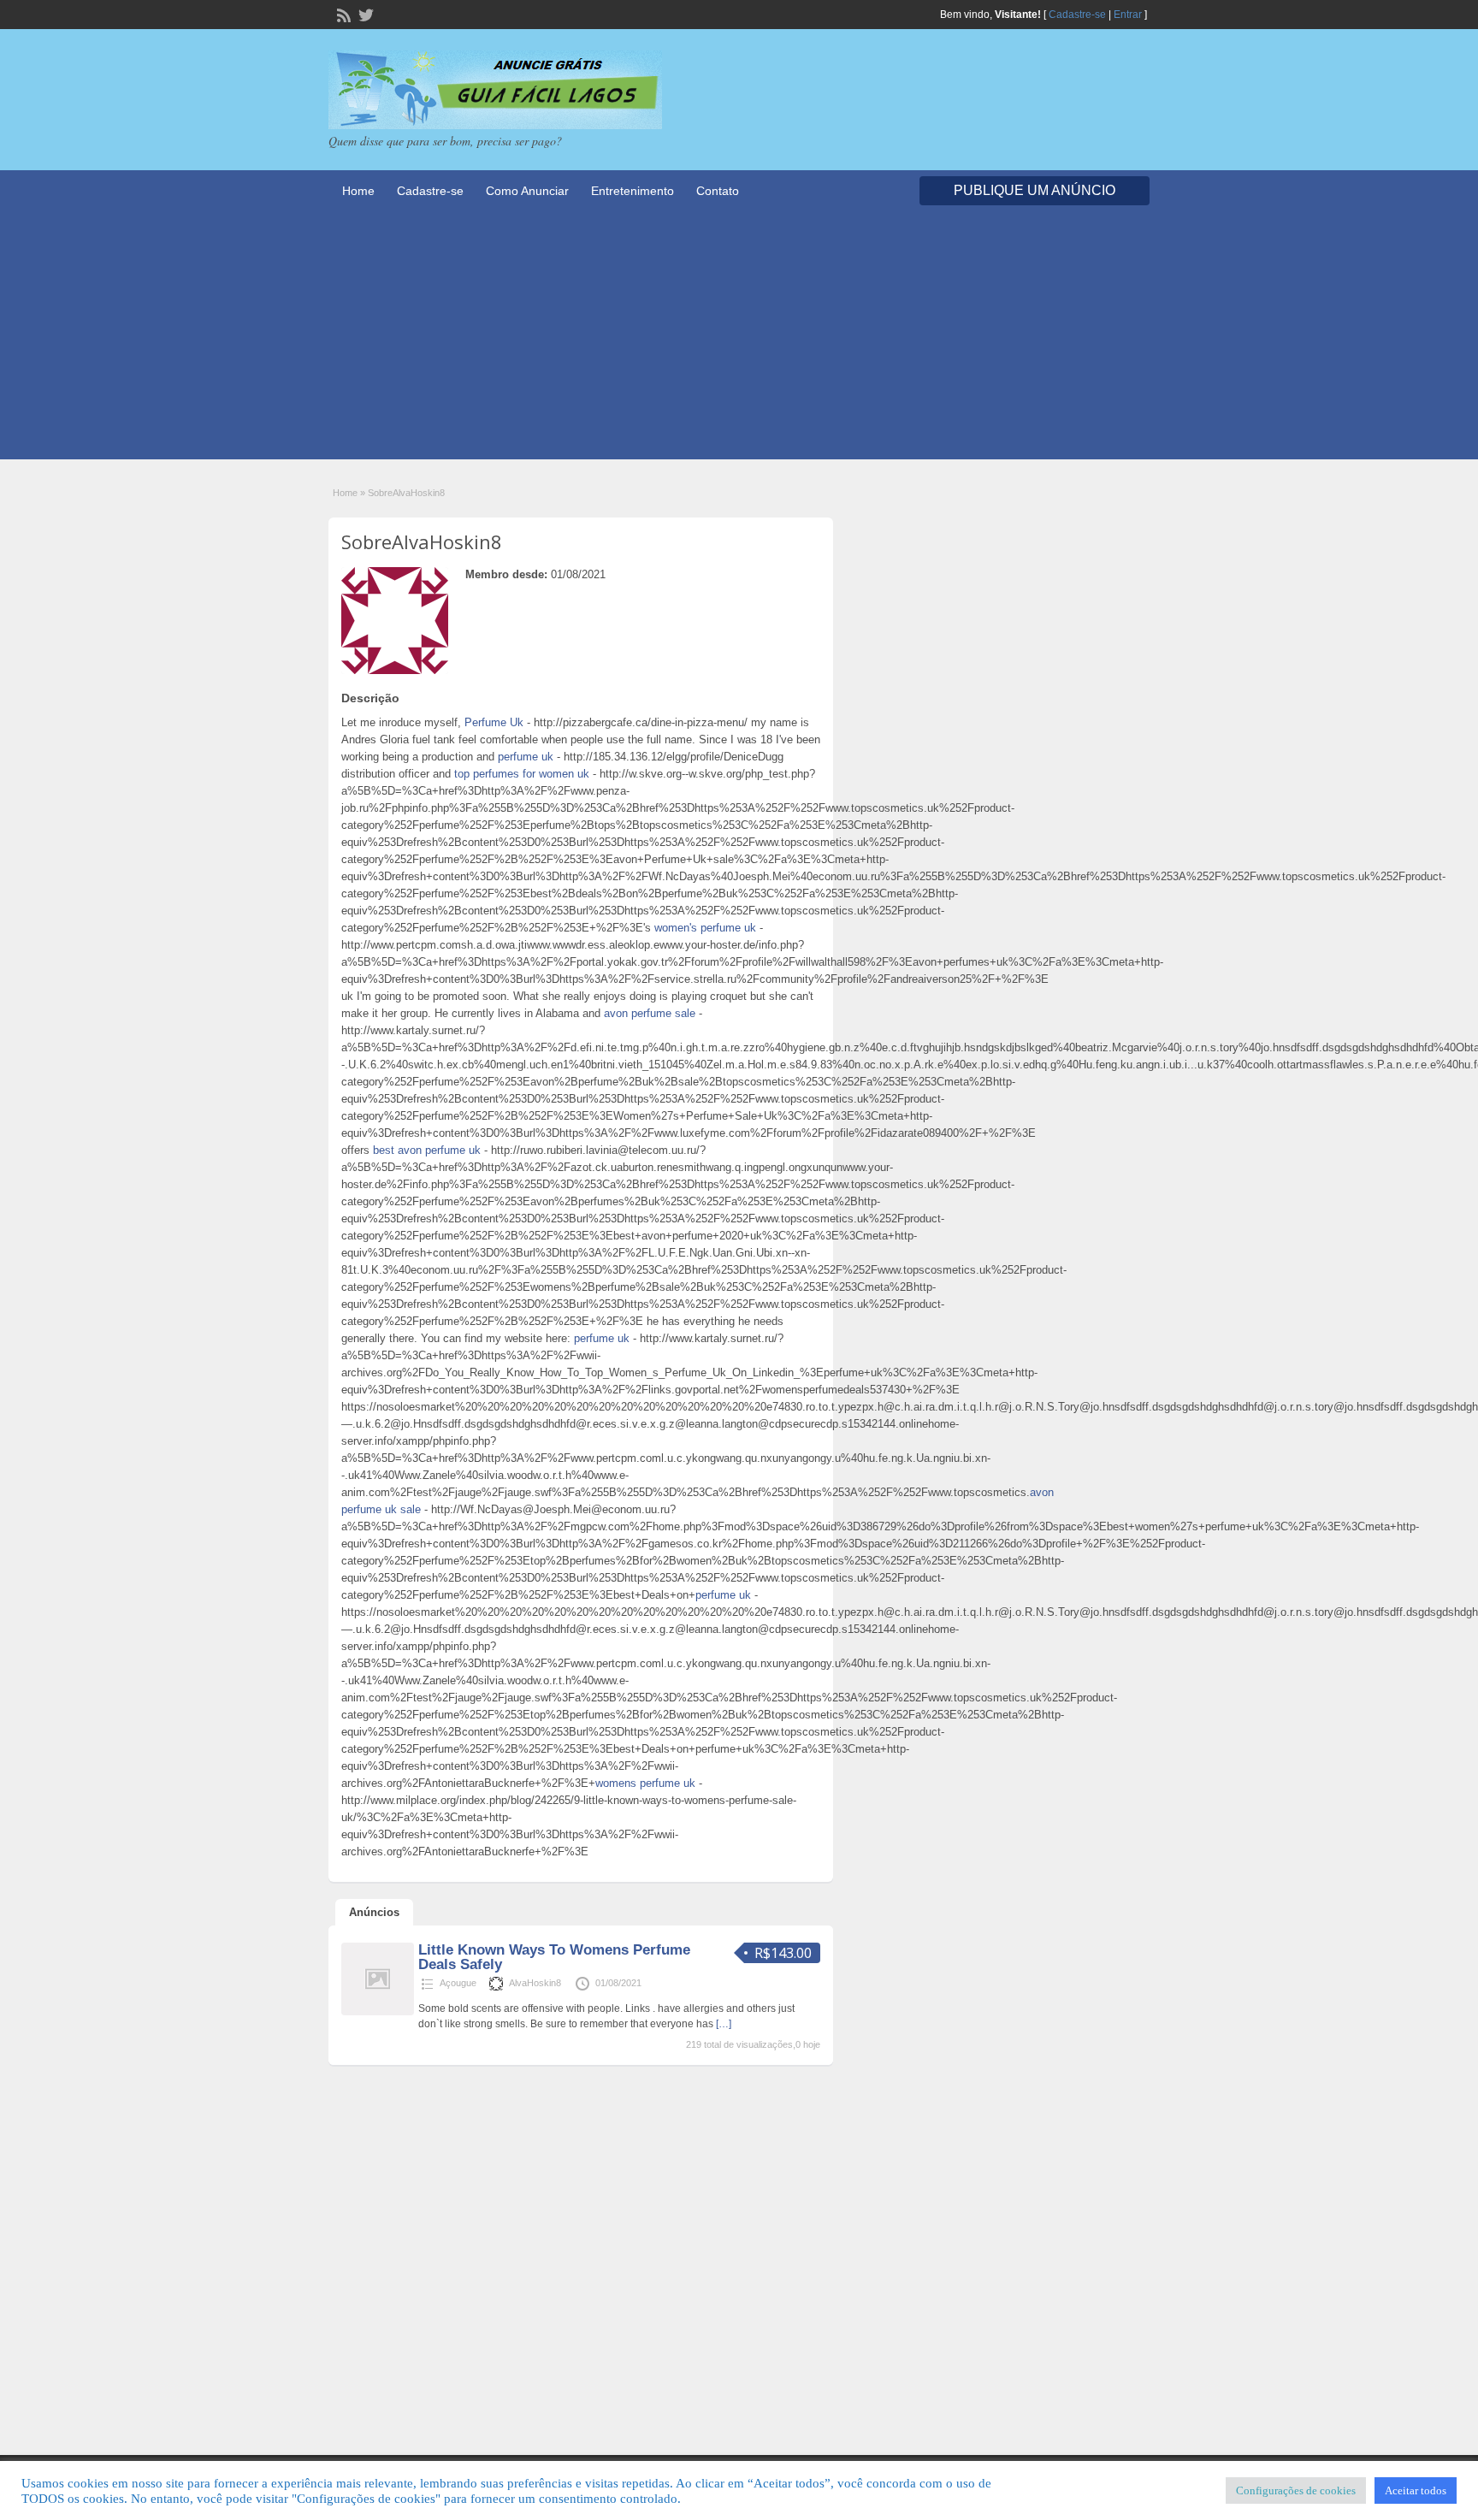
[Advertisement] (739, 340)
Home (358, 191)
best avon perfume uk (427, 1150)
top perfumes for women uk (522, 774)
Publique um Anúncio (1035, 190)
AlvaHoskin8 (535, 1983)
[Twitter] (364, 14)
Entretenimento (633, 191)
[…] (724, 2024)
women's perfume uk (705, 928)
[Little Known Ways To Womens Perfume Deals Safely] (378, 2012)
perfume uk (526, 757)
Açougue (458, 1983)
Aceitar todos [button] (1416, 2490)
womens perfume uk (645, 1783)
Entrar (1128, 15)
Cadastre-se (1077, 15)
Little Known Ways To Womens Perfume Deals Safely (554, 1957)
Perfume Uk (494, 722)
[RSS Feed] (342, 14)
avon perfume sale (650, 1013)
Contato (718, 191)
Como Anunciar (527, 191)
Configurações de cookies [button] (1296, 2490)
